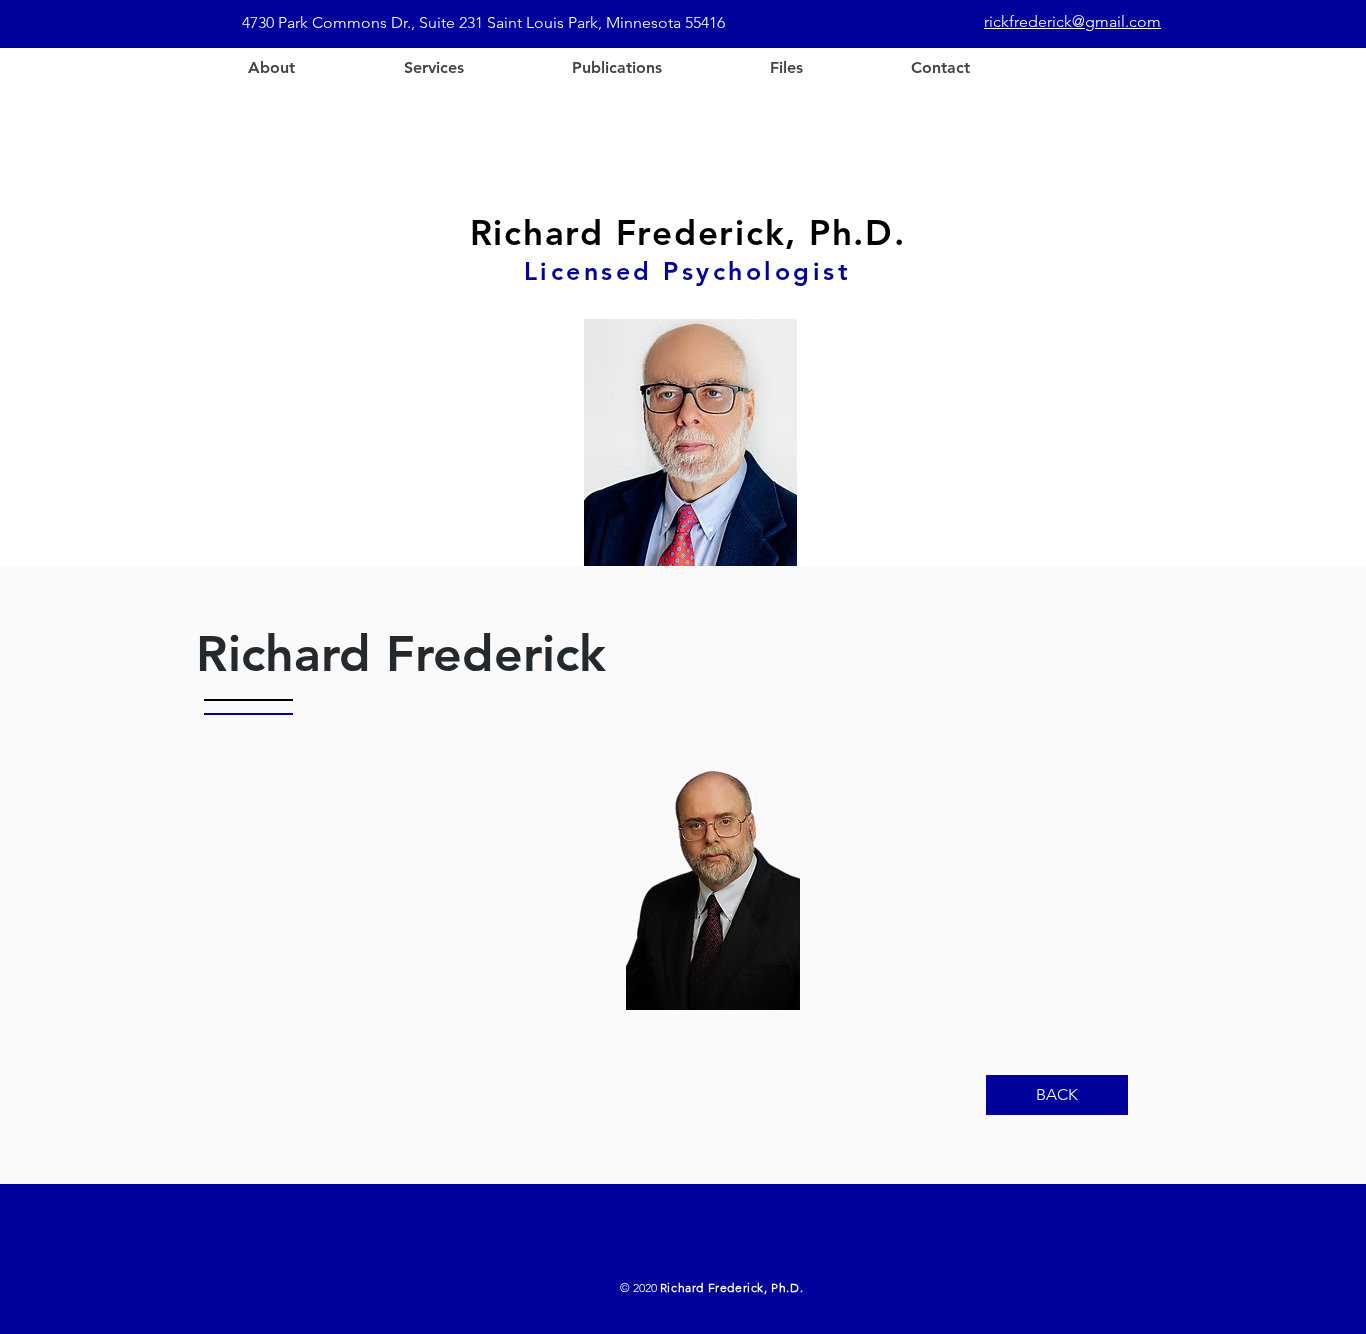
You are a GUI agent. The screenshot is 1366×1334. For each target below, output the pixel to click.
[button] (433, 68)
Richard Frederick (401, 654)
